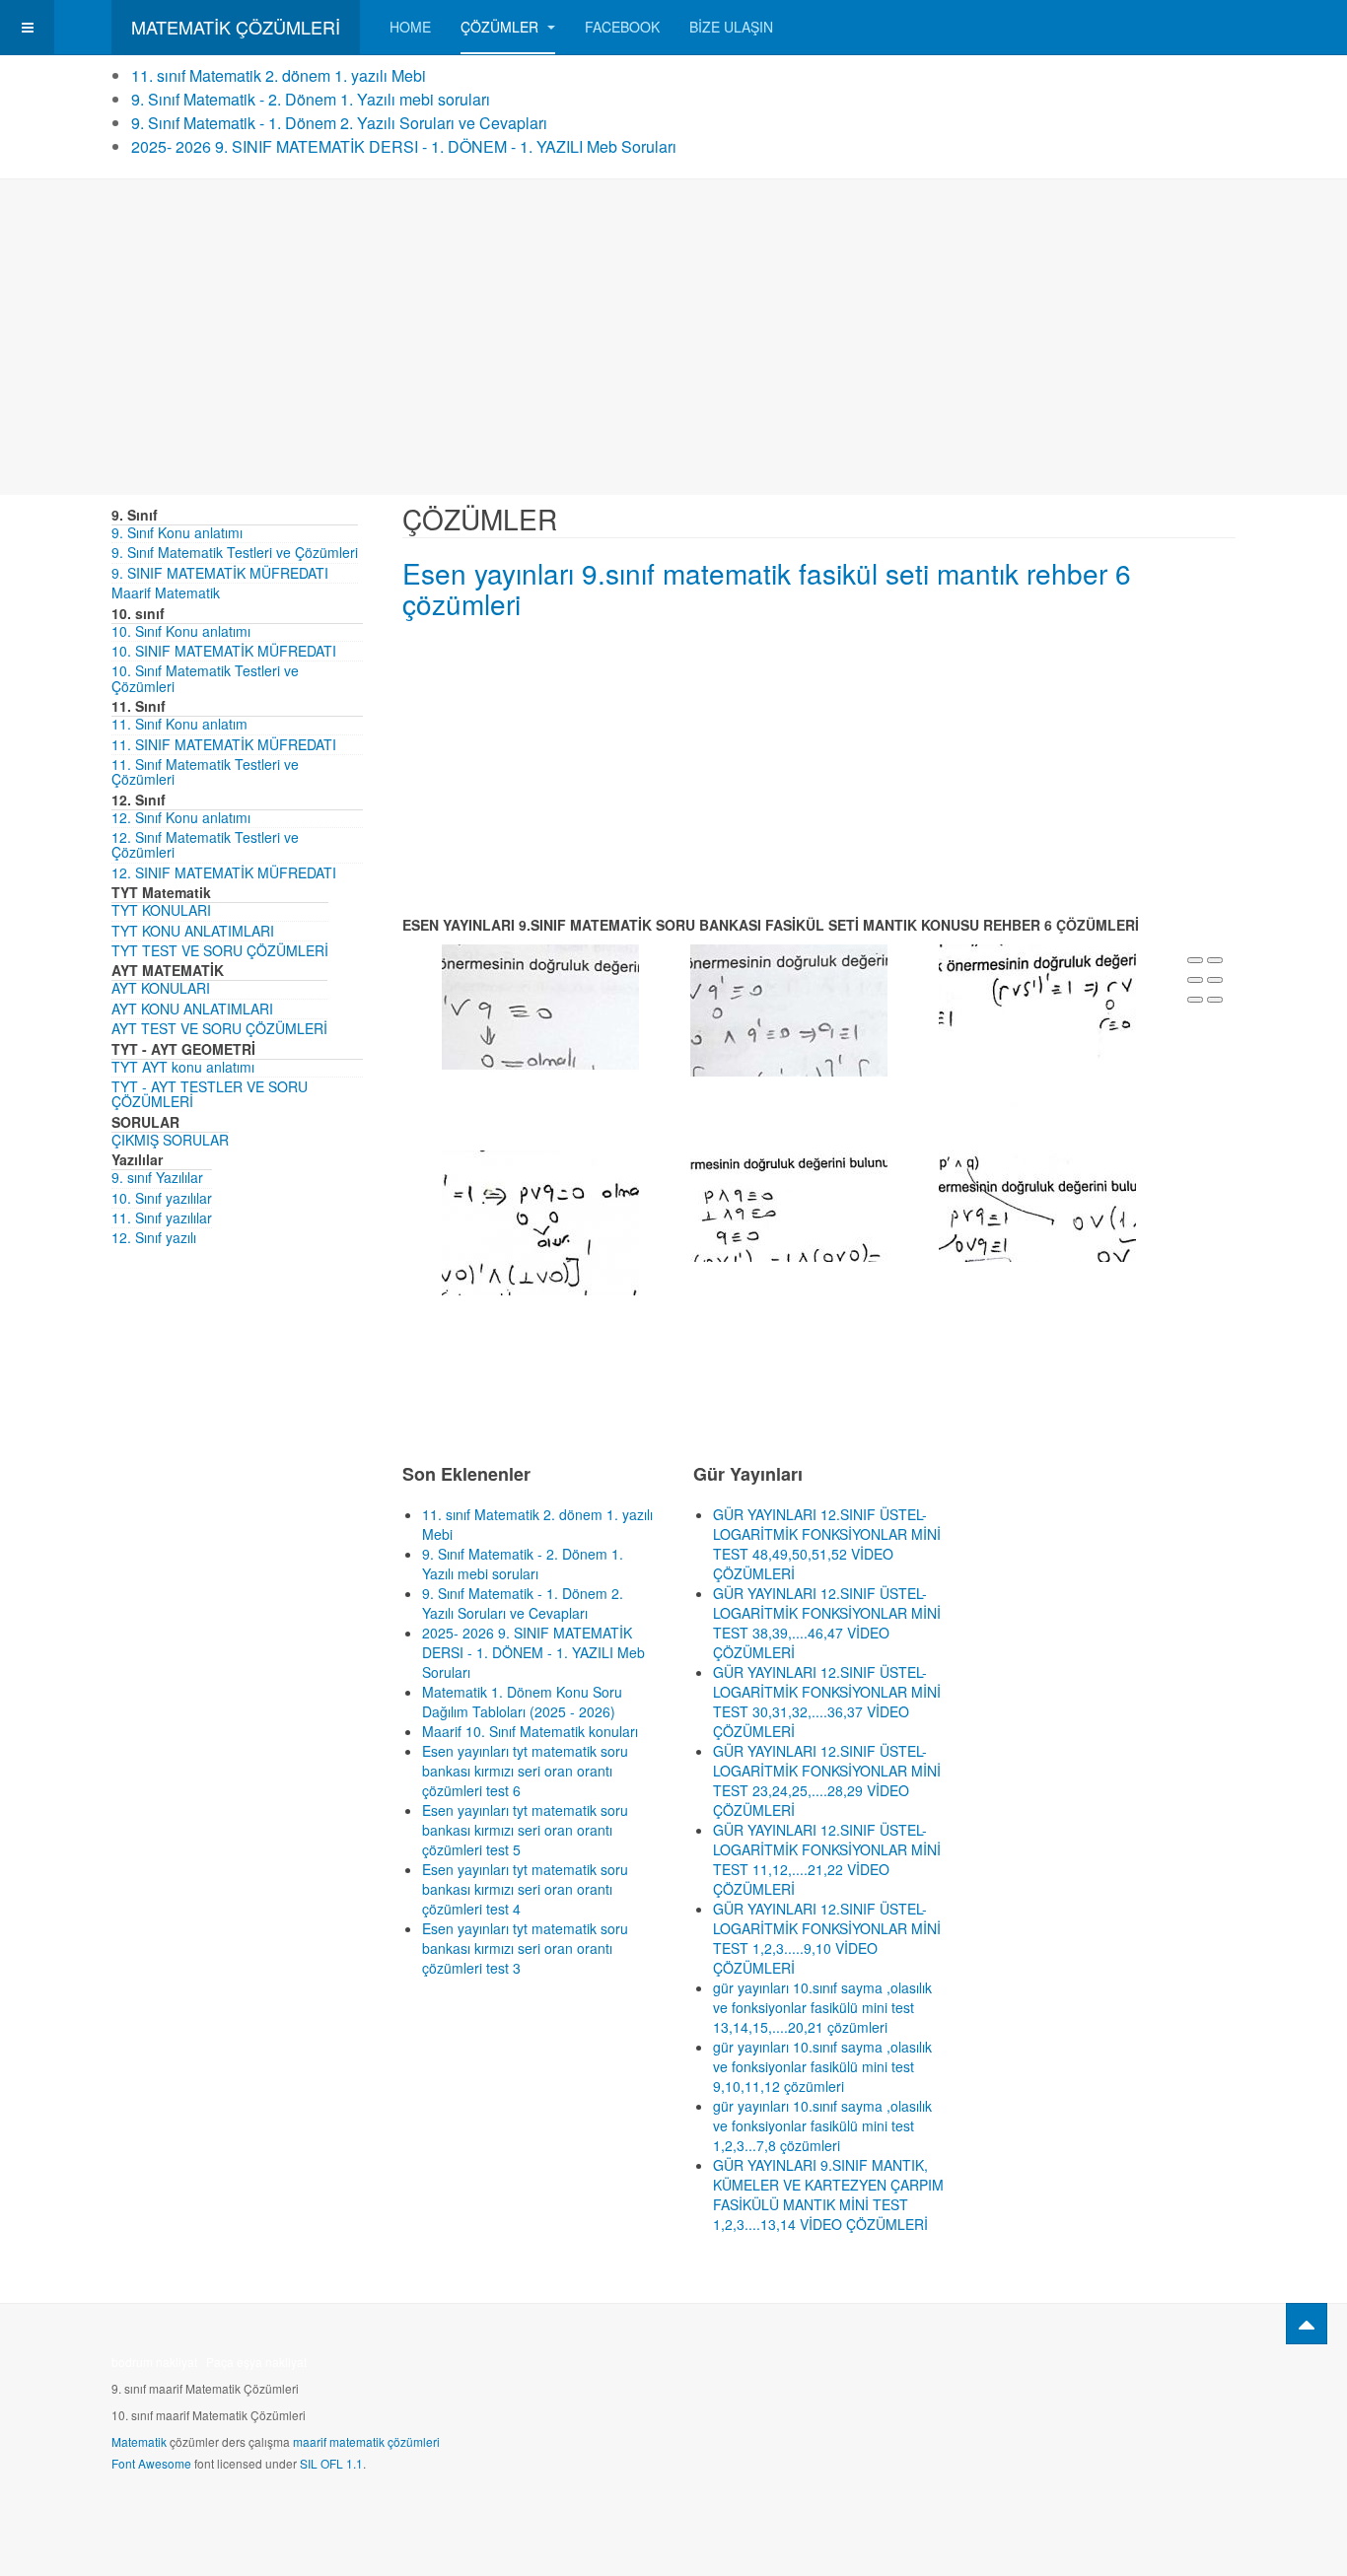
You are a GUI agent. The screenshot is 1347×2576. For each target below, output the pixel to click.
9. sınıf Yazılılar (157, 1177)
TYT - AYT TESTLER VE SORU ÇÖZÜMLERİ (210, 1094)
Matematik (139, 2441)
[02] (789, 1008)
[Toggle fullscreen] (1195, 980)
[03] (1037, 1023)
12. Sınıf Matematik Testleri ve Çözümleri (205, 844)
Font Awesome (151, 2463)
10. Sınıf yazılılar (162, 1198)
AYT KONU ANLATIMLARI (192, 1009)
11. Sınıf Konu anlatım (179, 724)
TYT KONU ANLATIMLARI (193, 931)
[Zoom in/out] (1215, 980)
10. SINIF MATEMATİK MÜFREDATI (224, 651)
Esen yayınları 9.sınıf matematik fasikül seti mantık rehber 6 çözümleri (767, 588)
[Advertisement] (673, 337)
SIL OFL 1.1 (331, 2463)
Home (410, 27)
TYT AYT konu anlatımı (183, 1067)
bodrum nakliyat (154, 2362)
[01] (540, 1005)
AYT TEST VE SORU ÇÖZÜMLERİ (219, 1028)
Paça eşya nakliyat (256, 2362)
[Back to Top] (1307, 2324)
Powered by (1146, 2368)
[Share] (1215, 960)
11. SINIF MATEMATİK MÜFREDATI (224, 744)
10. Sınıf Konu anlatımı (181, 631)
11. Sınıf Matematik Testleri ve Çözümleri (205, 771)
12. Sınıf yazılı (154, 1237)
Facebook (622, 27)
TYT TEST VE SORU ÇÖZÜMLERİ (220, 950)
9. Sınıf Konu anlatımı (177, 532)
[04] (540, 1220)
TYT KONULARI (161, 910)
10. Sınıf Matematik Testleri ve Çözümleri (205, 678)
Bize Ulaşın (731, 27)
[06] (1037, 1204)
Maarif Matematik (166, 592)
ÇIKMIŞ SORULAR (170, 1140)
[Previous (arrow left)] (1195, 1000)
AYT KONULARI (161, 988)
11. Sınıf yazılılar (162, 1218)
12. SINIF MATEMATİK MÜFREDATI (224, 872)
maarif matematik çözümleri (366, 2441)
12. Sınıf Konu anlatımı (181, 817)
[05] (789, 1204)
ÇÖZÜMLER (501, 27)
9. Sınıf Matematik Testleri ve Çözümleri (235, 552)
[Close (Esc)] (1195, 960)
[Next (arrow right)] (1215, 1000)
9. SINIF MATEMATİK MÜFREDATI (220, 573)
